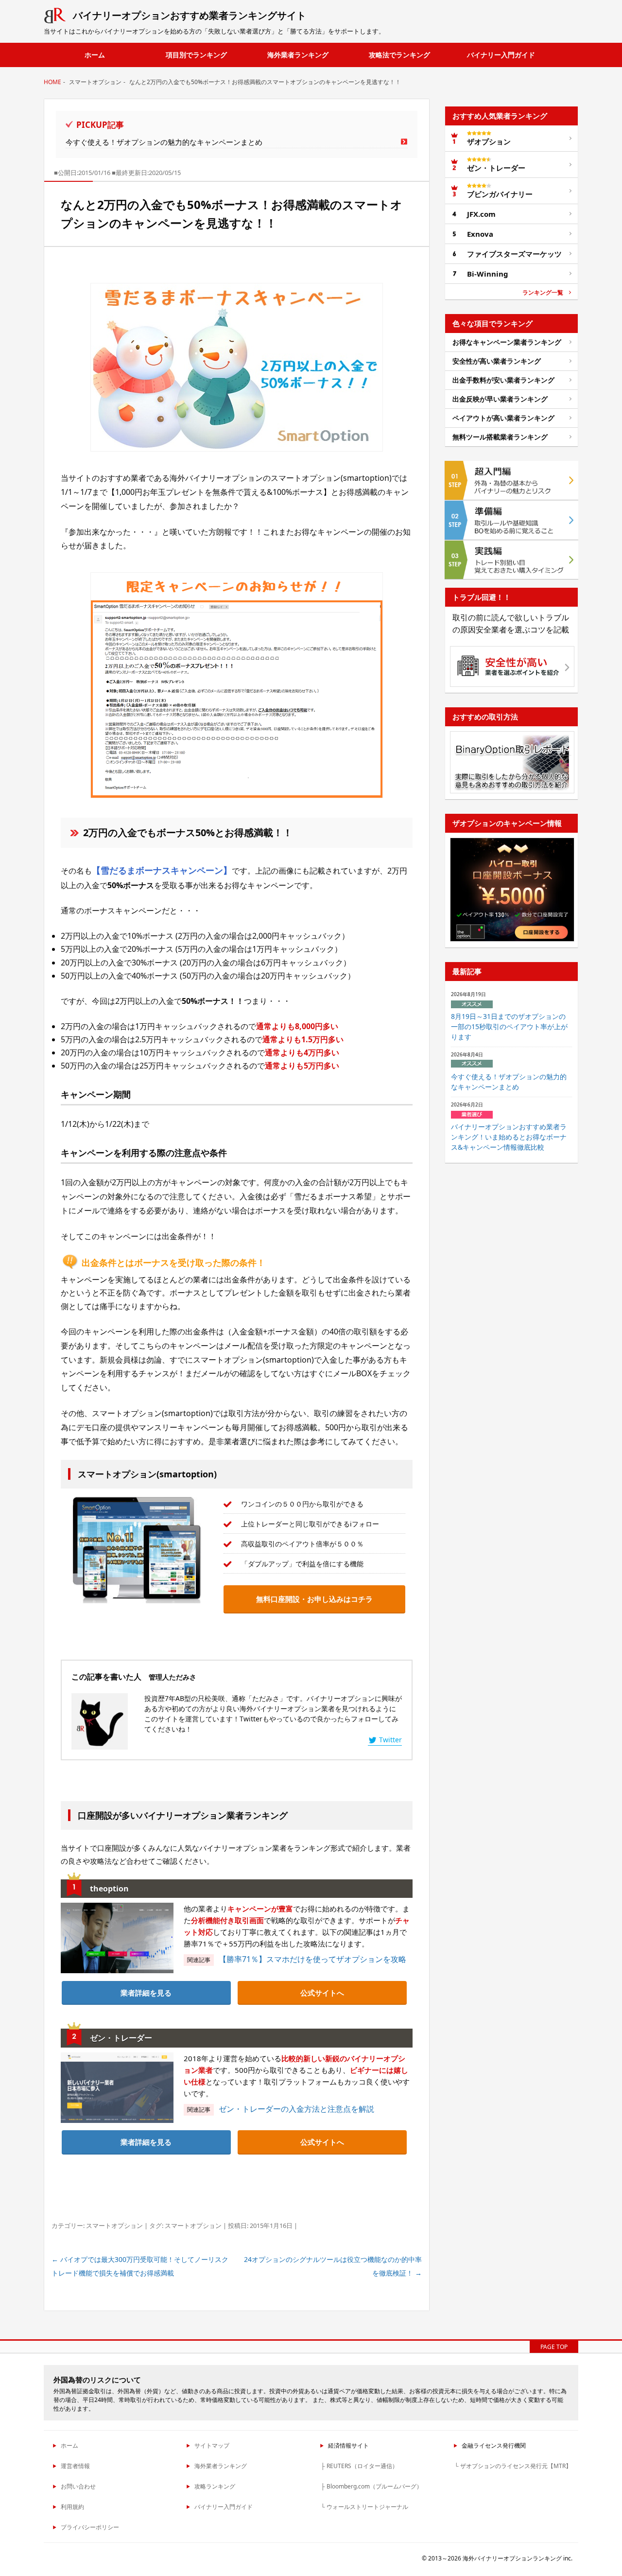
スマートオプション (114, 2226)
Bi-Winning (488, 274)
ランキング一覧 (543, 293)
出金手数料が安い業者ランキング (503, 380)
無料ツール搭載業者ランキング (500, 437)
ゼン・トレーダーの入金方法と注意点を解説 (296, 2109)
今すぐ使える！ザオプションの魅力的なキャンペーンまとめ (164, 142)
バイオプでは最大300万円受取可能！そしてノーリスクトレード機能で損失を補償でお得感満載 (140, 2266)
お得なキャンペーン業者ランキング (507, 342)
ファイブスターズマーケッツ (514, 254)
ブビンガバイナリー (500, 194)
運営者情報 (75, 2466)
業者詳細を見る (146, 1993)
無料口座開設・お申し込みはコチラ (314, 1599)
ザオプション (489, 141)
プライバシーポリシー (90, 2527)
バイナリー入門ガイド (501, 55)
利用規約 (72, 2507)
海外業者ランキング (298, 55)
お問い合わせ (78, 2486)
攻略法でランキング (399, 55)
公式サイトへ (322, 1993)
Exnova (480, 234)
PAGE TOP (554, 2347)
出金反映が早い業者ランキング (500, 399)
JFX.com (481, 214)
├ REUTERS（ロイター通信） (359, 2466)
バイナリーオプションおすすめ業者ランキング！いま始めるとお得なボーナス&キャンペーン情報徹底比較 (509, 1137)
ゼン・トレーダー (496, 168)
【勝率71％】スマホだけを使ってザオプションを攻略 (312, 1959)
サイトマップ (212, 2445)
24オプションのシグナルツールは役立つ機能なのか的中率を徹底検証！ (333, 2266)
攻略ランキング (215, 2486)
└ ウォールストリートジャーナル (364, 2507)
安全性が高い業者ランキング (497, 361)
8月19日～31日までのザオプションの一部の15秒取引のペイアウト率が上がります (509, 1026)
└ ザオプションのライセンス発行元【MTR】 (513, 2466)
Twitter (390, 1740)
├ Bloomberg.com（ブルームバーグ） (371, 2486)
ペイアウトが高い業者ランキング (503, 418)
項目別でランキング (196, 55)
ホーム (95, 55)
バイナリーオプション (190, 15)
